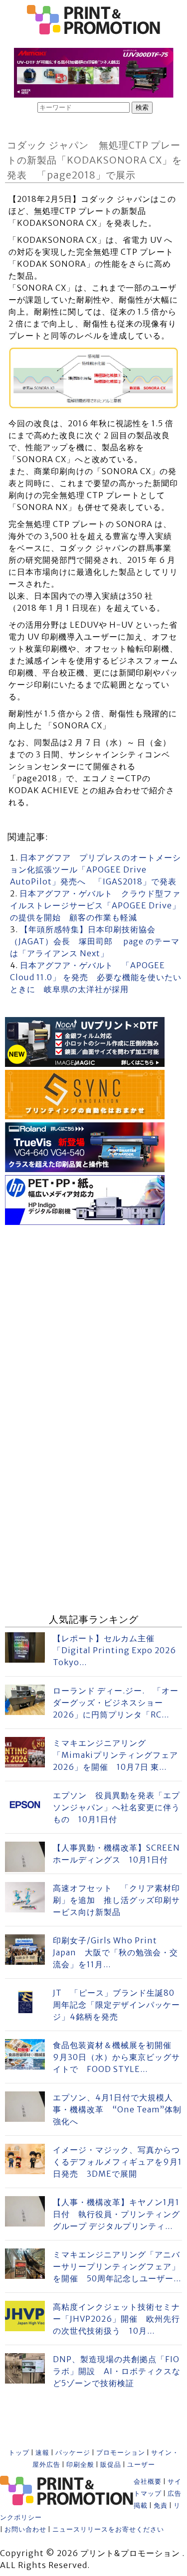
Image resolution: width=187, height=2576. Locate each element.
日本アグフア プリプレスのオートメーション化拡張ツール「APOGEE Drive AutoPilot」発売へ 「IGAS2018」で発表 (95, 869)
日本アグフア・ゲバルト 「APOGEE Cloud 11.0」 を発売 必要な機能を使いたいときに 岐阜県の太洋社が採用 (96, 977)
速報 (42, 2453)
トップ (19, 2453)
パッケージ (73, 2453)
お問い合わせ (25, 2529)
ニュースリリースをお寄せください (108, 2529)
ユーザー (141, 2465)
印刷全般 (80, 2465)
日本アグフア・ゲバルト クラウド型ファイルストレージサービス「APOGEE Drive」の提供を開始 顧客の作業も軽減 (95, 905)
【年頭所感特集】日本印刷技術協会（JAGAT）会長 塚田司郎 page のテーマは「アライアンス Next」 (95, 941)
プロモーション (121, 2453)
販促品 (111, 2465)
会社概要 (148, 2482)
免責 (161, 2505)
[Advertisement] (93, 1321)
